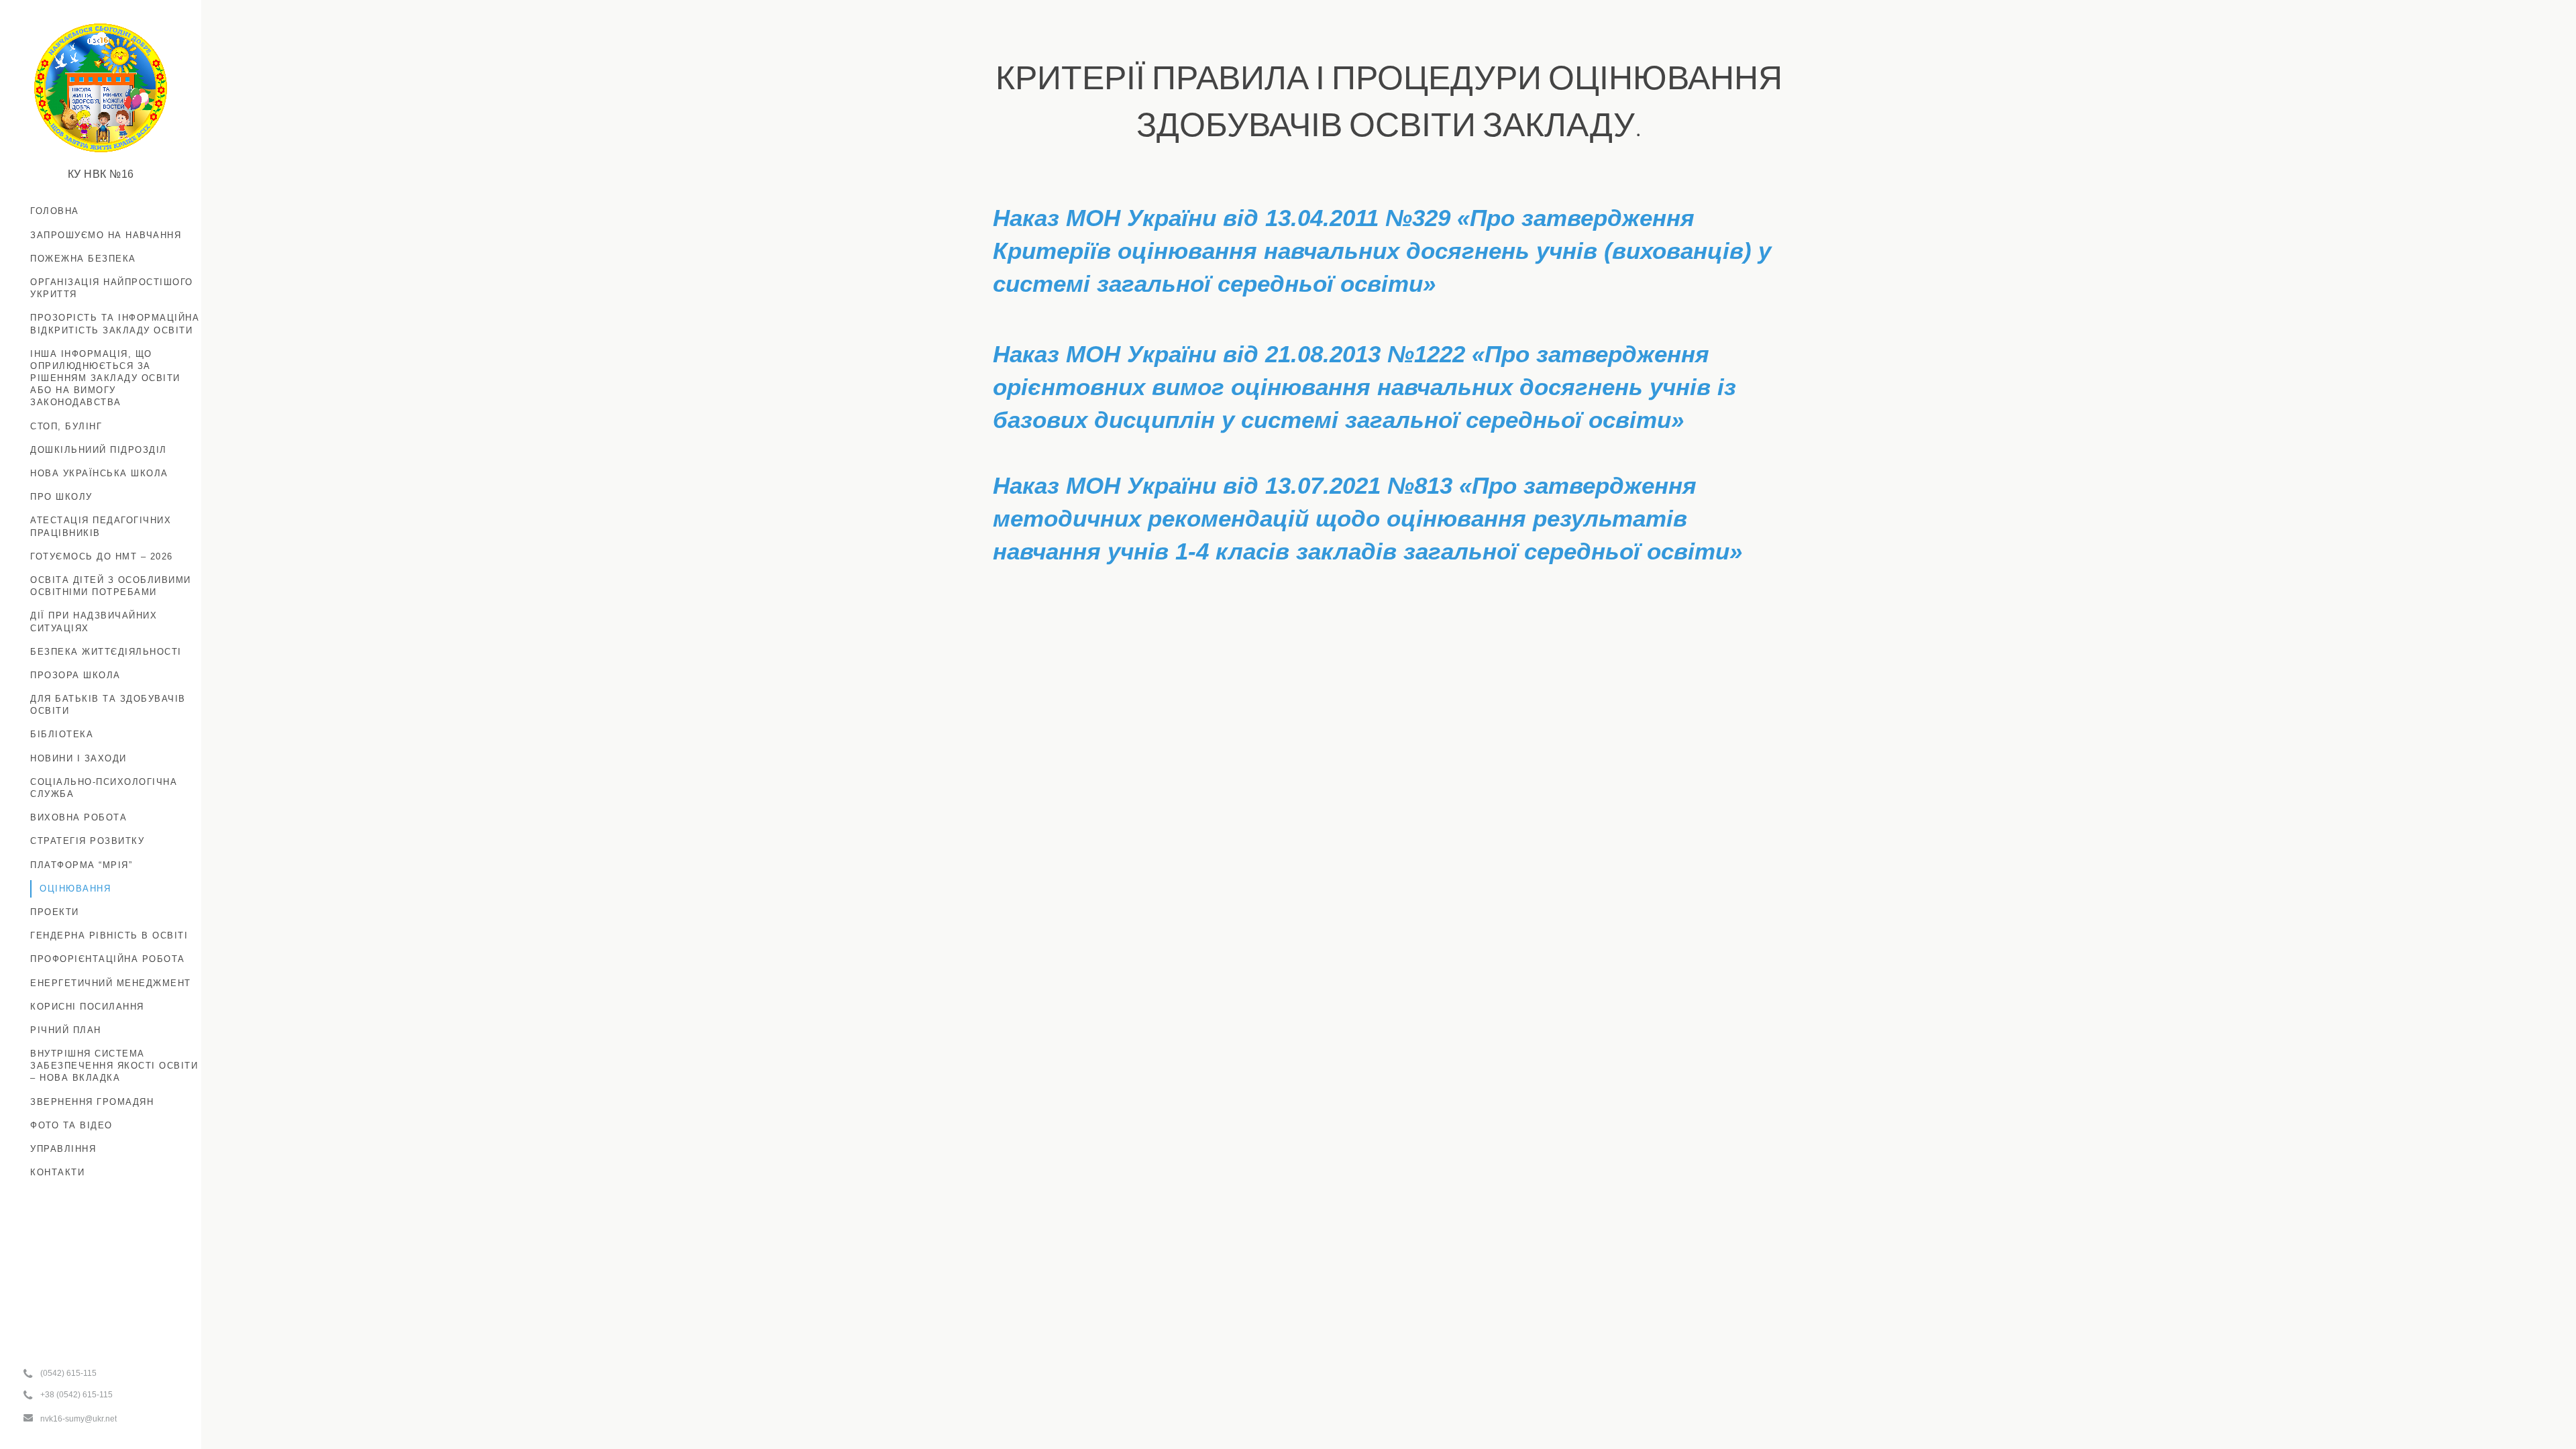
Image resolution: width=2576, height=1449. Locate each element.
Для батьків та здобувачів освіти (108, 705)
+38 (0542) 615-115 (76, 1395)
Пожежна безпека (83, 259)
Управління (63, 1149)
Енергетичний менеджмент (111, 983)
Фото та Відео (71, 1125)
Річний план (66, 1030)
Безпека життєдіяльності (106, 652)
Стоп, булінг (66, 426)
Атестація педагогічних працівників (101, 526)
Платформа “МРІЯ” (81, 865)
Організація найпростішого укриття (112, 288)
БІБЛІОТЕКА (62, 734)
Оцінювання (75, 889)
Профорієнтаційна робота (108, 959)
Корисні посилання (87, 1007)
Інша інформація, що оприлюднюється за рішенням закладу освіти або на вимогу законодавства (105, 378)
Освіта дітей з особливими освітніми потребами (111, 586)
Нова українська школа (99, 473)
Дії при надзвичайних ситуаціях (94, 622)
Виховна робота (78, 817)
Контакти (57, 1172)
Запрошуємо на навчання (106, 235)
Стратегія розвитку (87, 841)
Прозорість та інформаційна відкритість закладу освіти (115, 324)
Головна (55, 211)
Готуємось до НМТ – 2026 (102, 556)
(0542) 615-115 (68, 1373)
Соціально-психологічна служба (104, 788)
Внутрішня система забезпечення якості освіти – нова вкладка (114, 1066)
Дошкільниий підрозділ (99, 450)
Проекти (55, 912)
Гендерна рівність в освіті (109, 935)
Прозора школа (75, 675)
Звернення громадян (92, 1102)
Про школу (61, 497)
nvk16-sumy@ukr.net (78, 1419)
